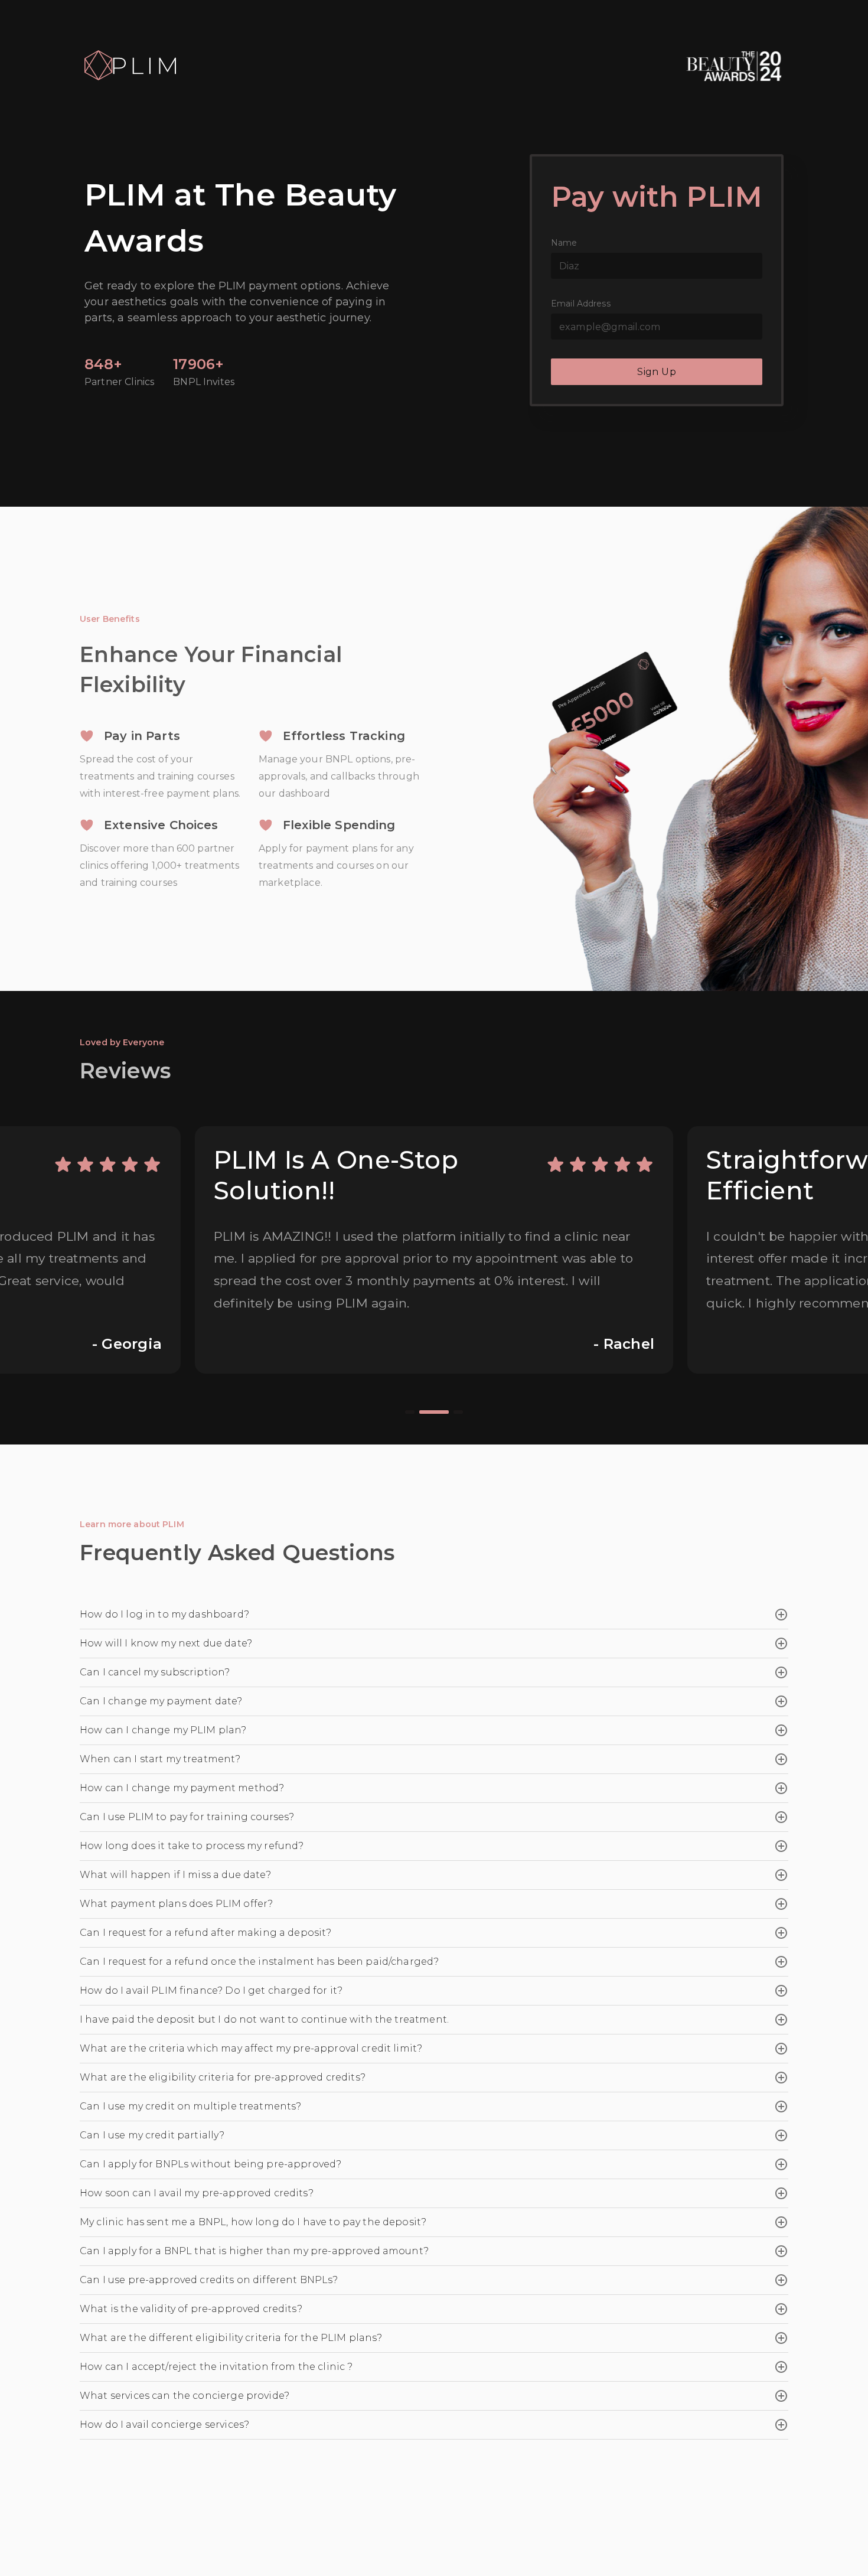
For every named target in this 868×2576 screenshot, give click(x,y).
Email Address (581, 304)
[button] (434, 1615)
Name (564, 243)
